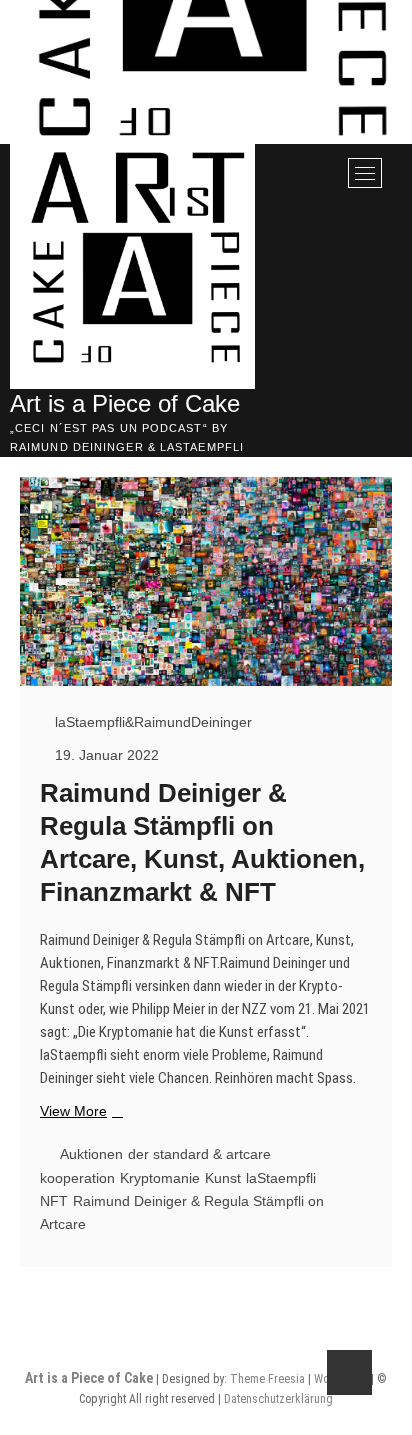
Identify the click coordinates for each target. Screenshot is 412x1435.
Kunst (223, 1178)
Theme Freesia (267, 1379)
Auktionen (91, 1154)
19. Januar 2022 (105, 755)
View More (79, 1112)
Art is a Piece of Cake (125, 403)
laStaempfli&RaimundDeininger (151, 722)
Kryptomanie (160, 1178)
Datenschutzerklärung (278, 1399)
